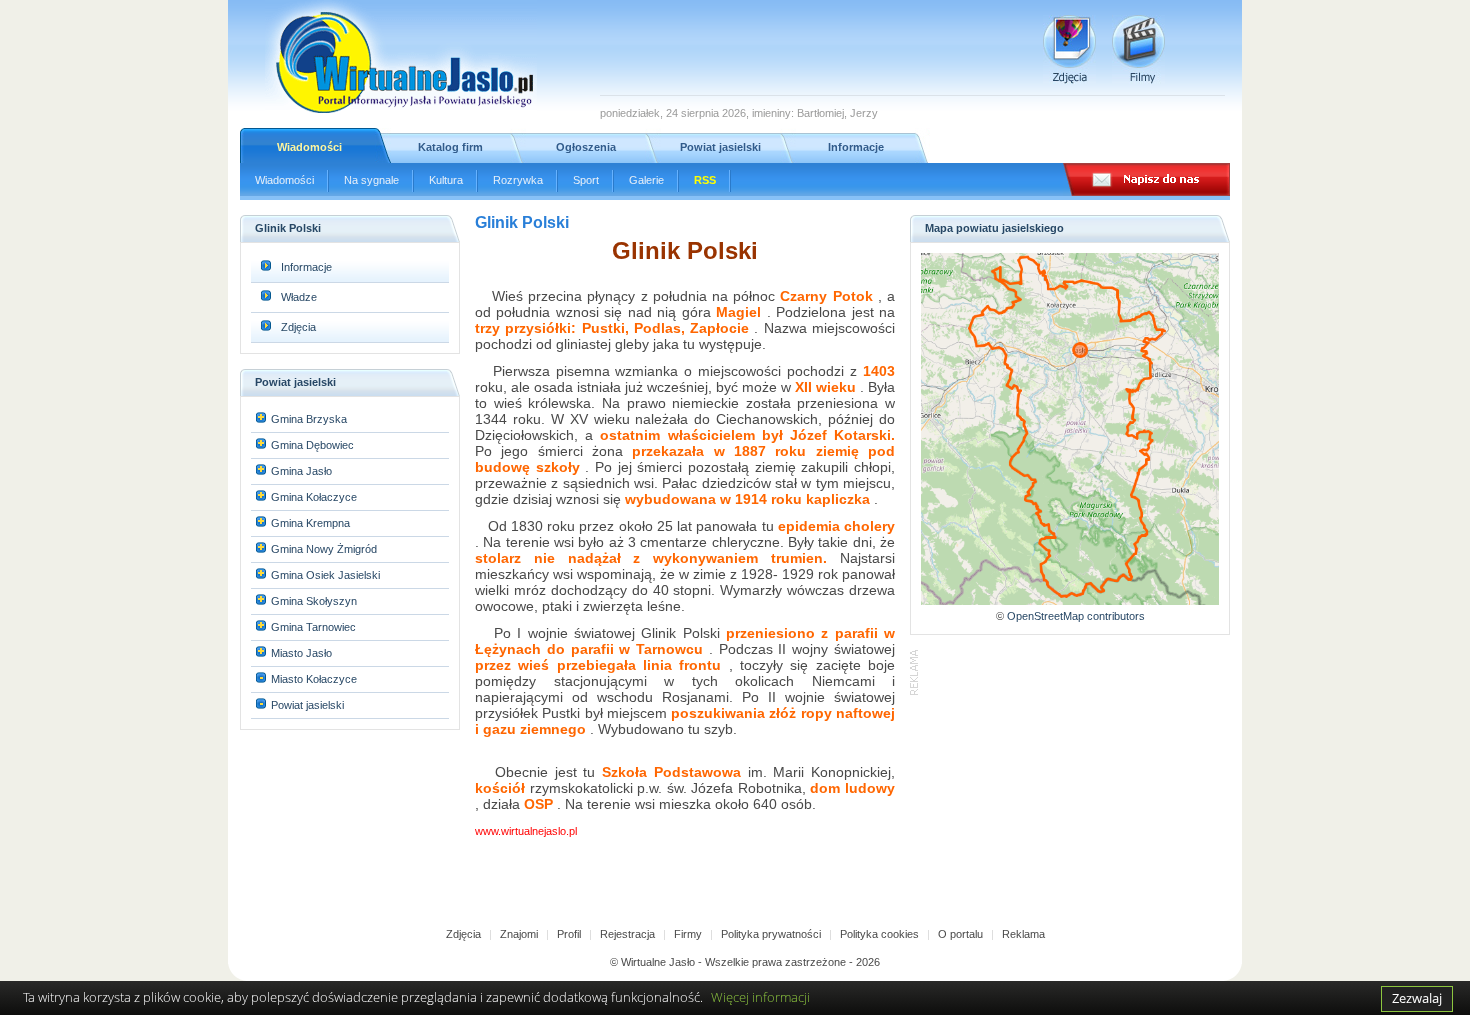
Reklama (1023, 934)
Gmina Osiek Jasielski (325, 575)
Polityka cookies (879, 934)
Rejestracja (627, 934)
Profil (569, 934)
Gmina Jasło (301, 471)
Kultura (446, 180)
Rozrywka (518, 180)
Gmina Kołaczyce (314, 497)
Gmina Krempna (310, 523)
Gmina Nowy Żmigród (324, 549)
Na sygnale (371, 180)
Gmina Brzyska (309, 419)
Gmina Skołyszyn (314, 601)
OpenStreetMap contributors (1076, 616)
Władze (299, 297)
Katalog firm (450, 147)
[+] (261, 419)
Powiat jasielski (720, 147)
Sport (586, 180)
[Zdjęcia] (1069, 49)
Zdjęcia (298, 327)
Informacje (856, 147)
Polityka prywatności (771, 934)
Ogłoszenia (586, 147)
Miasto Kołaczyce (314, 679)
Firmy (688, 934)
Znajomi (519, 934)
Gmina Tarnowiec (313, 627)
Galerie (646, 180)
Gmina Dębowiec (312, 445)
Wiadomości (309, 147)
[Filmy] (1138, 49)
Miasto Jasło (301, 653)
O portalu (960, 934)
